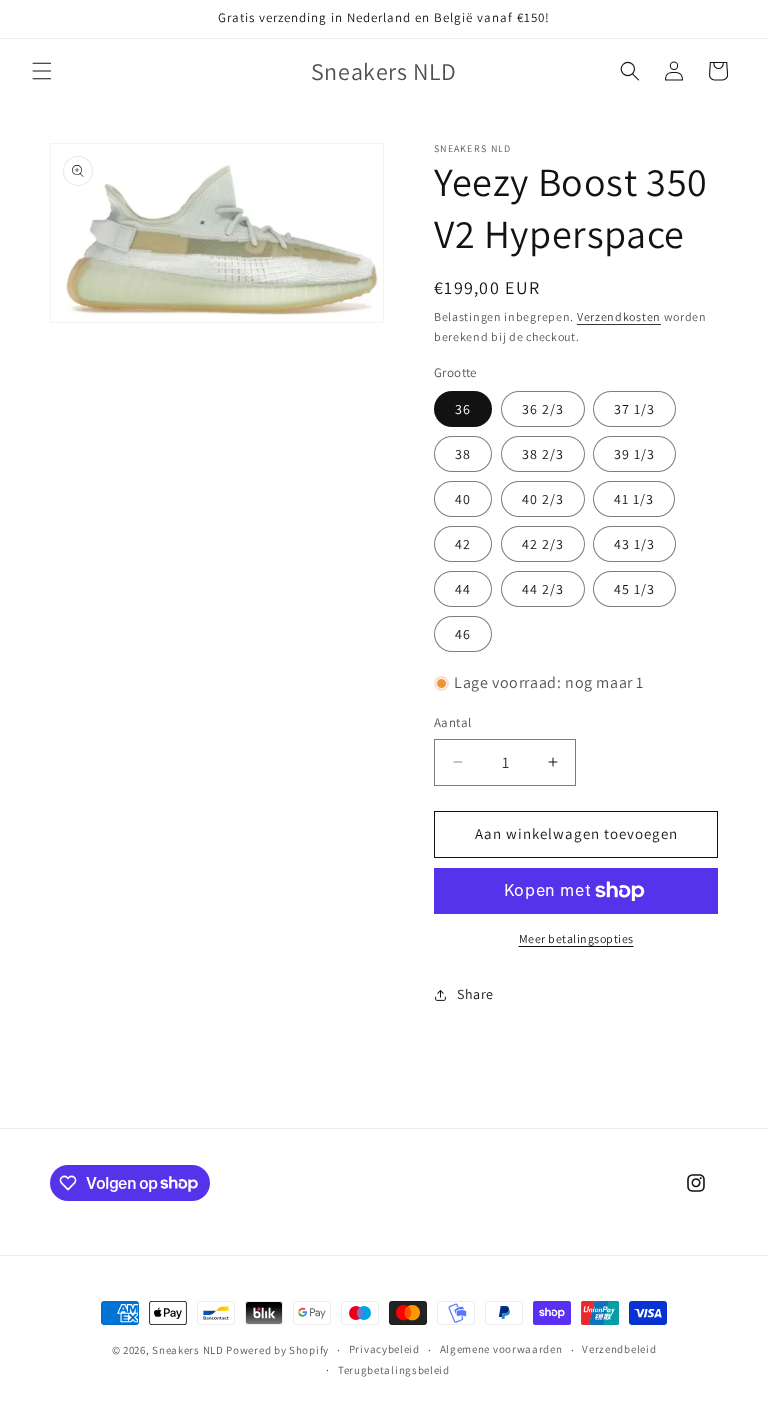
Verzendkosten (619, 316)
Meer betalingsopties (576, 938)
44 (463, 589)
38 (463, 454)
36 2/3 (543, 409)
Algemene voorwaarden (501, 1349)
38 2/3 (543, 454)
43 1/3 (634, 544)
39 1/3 (634, 454)
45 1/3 (634, 589)
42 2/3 (543, 544)
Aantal (452, 722)
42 (463, 544)
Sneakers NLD (187, 1350)
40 (463, 499)
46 (463, 634)
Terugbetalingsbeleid (394, 1370)
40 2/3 (543, 499)
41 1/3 (634, 499)
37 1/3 (634, 409)
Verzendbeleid (619, 1349)
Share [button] (475, 994)
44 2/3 (543, 589)
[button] (42, 71)
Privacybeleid (384, 1349)
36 (463, 409)
